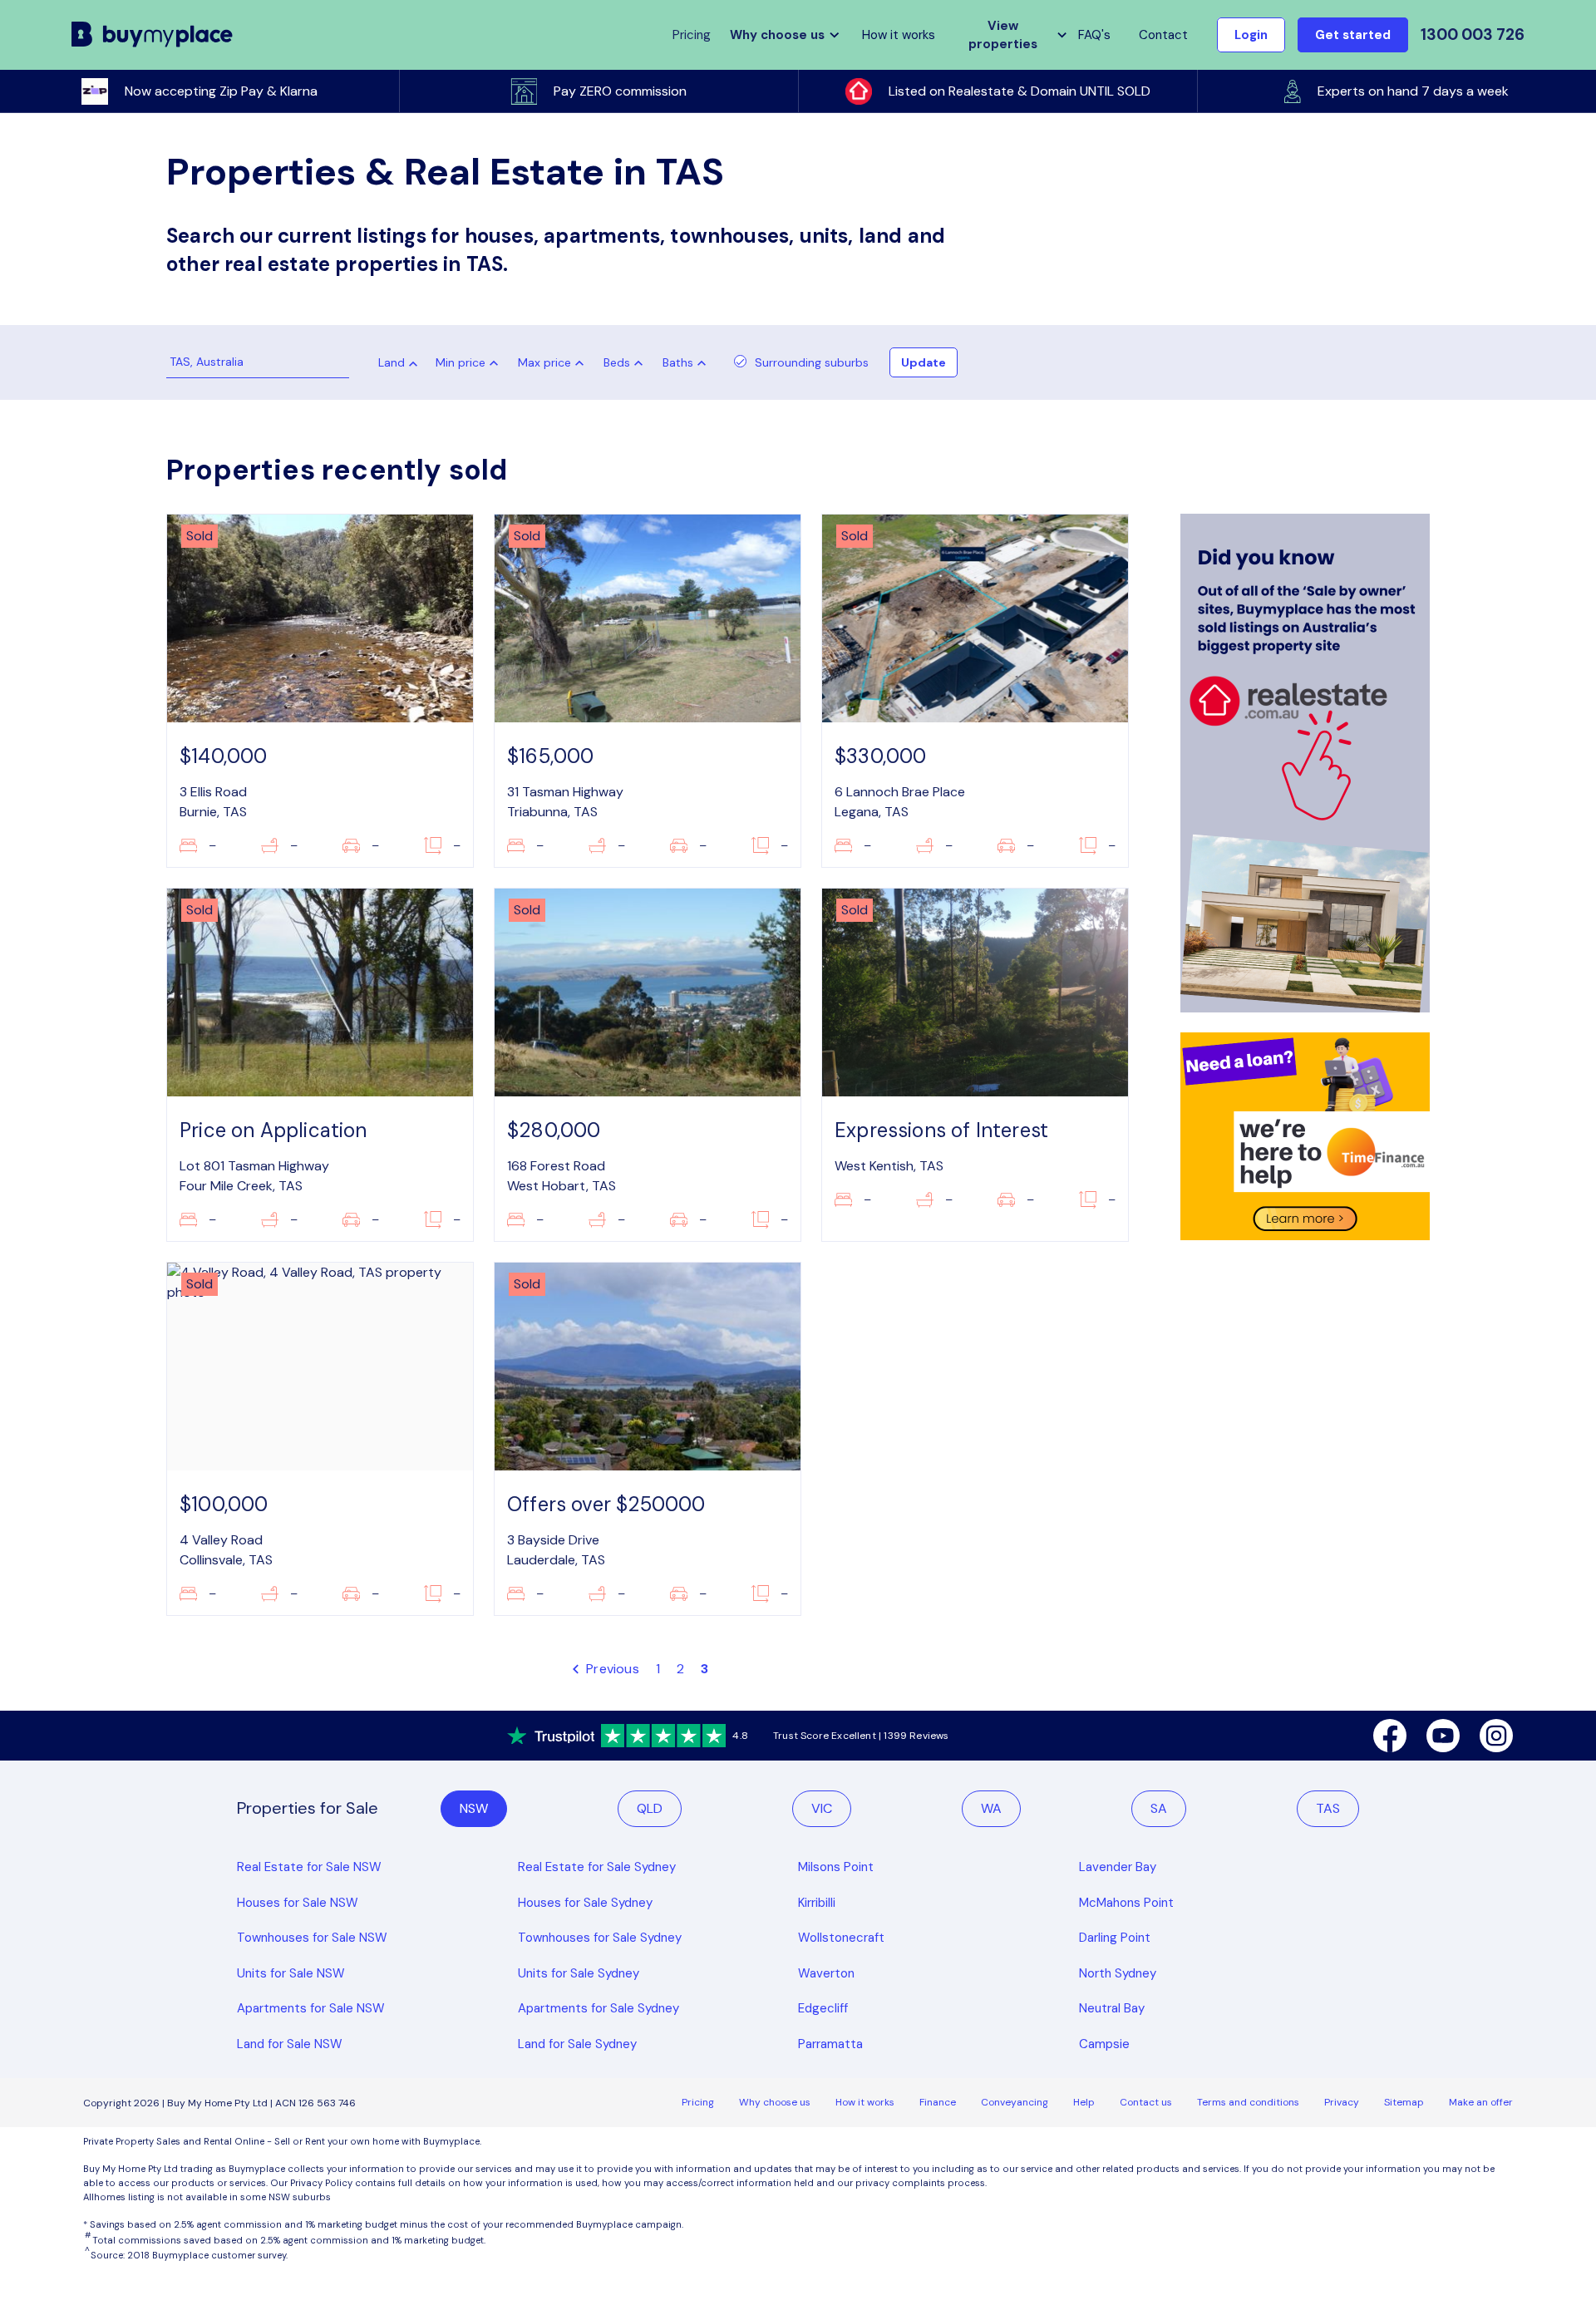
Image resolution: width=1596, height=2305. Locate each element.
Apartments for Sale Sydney (598, 2008)
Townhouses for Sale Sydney (600, 1938)
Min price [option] (461, 362)
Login (1251, 35)
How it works (899, 35)
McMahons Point (1126, 1903)
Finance (938, 2102)
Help (1084, 2102)
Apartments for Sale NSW (311, 2008)
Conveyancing (1015, 2102)
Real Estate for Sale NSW (309, 1867)
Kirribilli (817, 1903)
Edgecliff (823, 2008)
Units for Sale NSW (291, 1973)
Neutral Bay (1112, 2008)
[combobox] (392, 364)
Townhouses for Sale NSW (312, 1938)
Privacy (1342, 2102)
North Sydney (1118, 1973)
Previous (611, 1669)
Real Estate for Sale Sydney (597, 1867)
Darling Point (1115, 1938)
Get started (1353, 35)
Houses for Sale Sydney (585, 1903)
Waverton (826, 1973)
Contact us (1146, 2102)
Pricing (698, 2102)
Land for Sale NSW (290, 2044)
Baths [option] (678, 362)
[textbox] (390, 367)
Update (924, 362)
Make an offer (1481, 2102)
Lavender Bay (1118, 1867)
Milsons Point (836, 1867)
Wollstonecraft (841, 1938)
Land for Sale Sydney (577, 2044)
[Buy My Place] (153, 35)
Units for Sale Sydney (579, 1973)
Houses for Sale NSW (298, 1903)
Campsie (1104, 2044)
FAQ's (1094, 35)
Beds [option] (617, 362)
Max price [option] (544, 362)
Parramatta (830, 2044)
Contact (1163, 35)
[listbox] (470, 362)
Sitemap (1404, 2102)
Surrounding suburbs (812, 362)
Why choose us (775, 2102)
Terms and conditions (1248, 2102)
